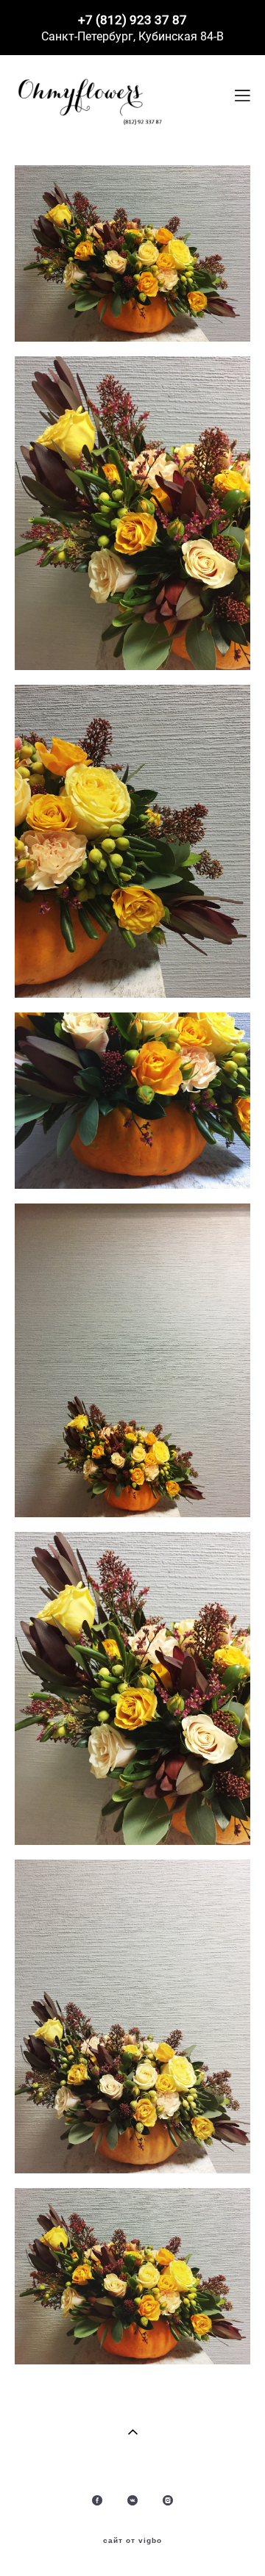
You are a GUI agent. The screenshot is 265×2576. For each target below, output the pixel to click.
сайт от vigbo (132, 2541)
